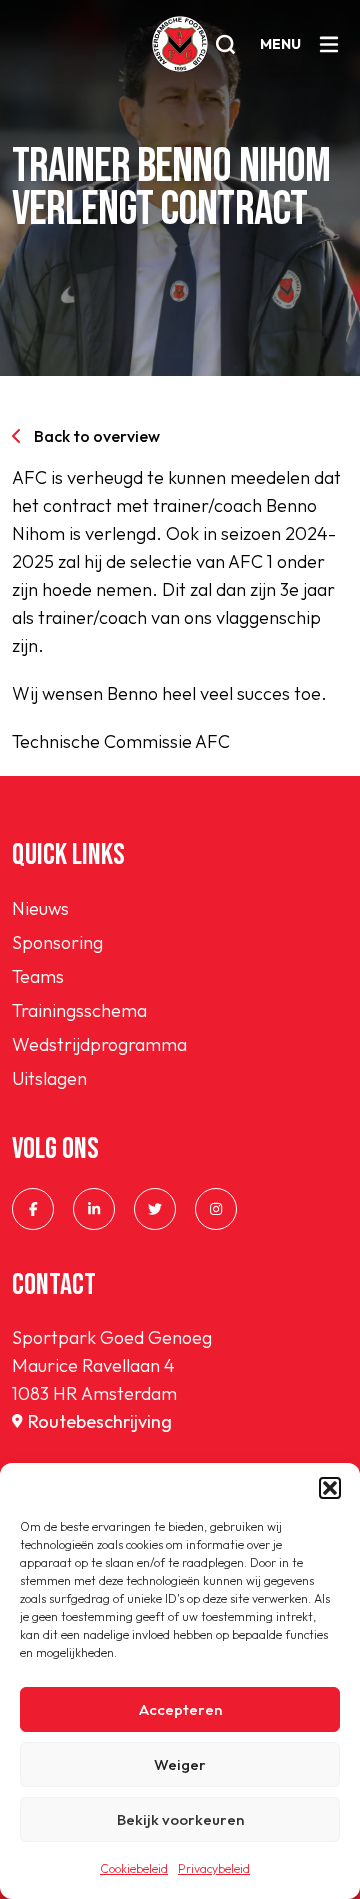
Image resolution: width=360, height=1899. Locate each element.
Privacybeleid (214, 1868)
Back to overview (97, 436)
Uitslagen (49, 1078)
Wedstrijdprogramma (99, 1044)
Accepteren (180, 1709)
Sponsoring (57, 942)
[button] (330, 1488)
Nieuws (40, 908)
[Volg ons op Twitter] (155, 1209)
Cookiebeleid (134, 1868)
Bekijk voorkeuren (180, 1819)
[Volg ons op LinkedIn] (94, 1209)
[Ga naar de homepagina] (180, 44)
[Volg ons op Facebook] (33, 1209)
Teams (38, 976)
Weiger (180, 1764)
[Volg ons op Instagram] (216, 1209)
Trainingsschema (79, 1010)
